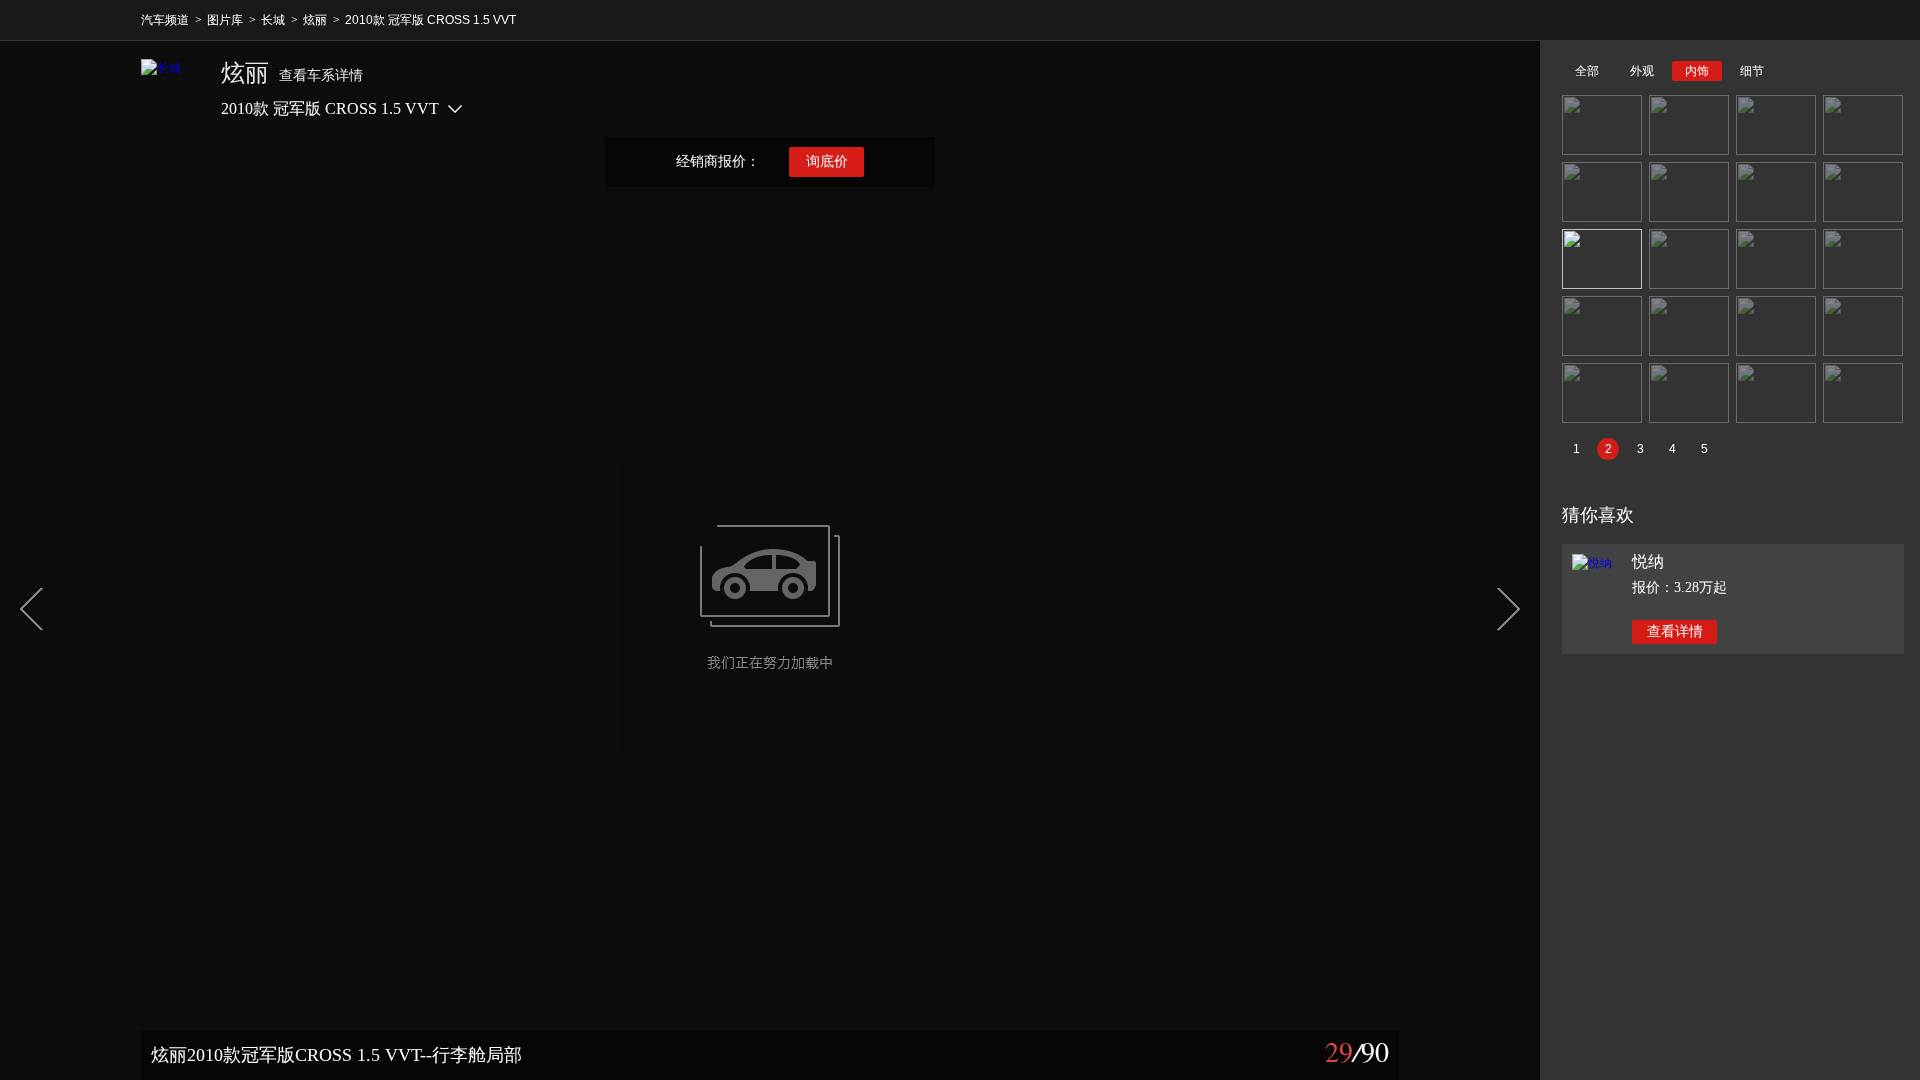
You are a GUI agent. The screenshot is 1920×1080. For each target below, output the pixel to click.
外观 (1642, 71)
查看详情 (1675, 631)
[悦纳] (1592, 563)
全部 (1587, 71)
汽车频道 (165, 20)
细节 (1752, 71)
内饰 (1697, 71)
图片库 (225, 20)
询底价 (827, 161)
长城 (273, 20)
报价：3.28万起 (1679, 587)
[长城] (171, 89)
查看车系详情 (321, 75)
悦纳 (1648, 561)
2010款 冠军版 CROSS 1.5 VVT (430, 20)
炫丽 (315, 20)
